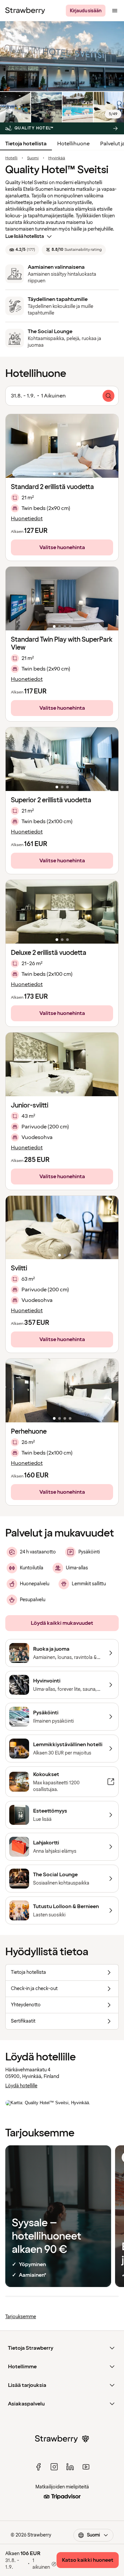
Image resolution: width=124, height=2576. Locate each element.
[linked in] (70, 2467)
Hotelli (11, 158)
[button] (62, 446)
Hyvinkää (57, 158)
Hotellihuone (73, 144)
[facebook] (38, 2467)
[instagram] (54, 2467)
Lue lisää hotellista (25, 236)
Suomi (33, 158)
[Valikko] (115, 11)
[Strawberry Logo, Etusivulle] (25, 11)
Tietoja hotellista (26, 144)
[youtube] (86, 2467)
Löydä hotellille (21, 2086)
